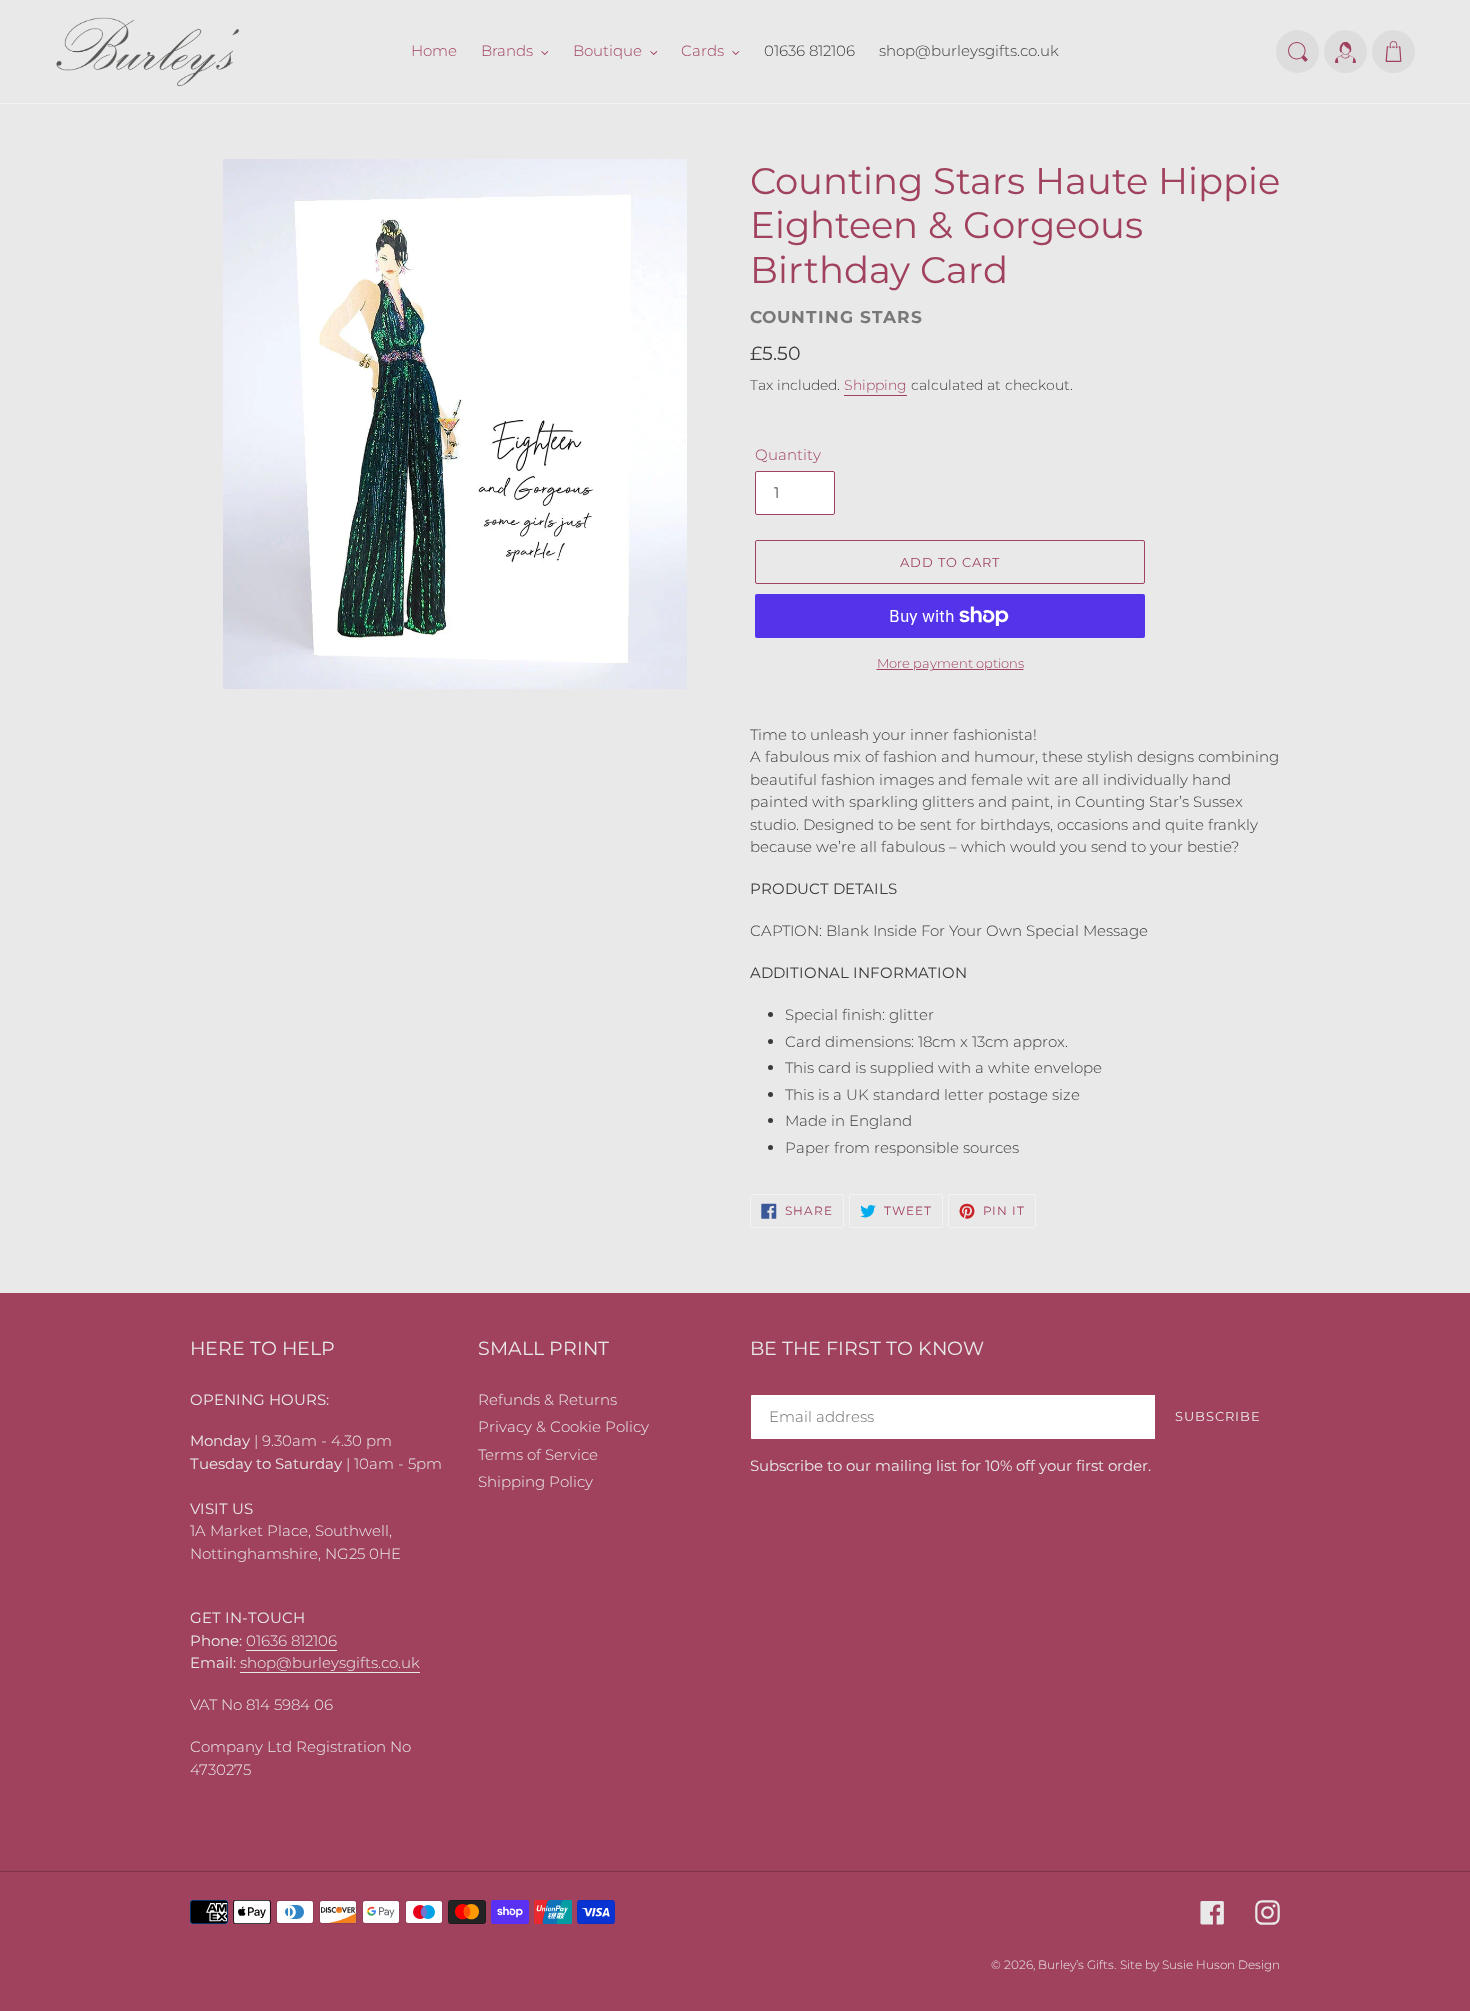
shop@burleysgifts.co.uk (330, 1662)
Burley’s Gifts (1076, 1964)
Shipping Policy (535, 1481)
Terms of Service (538, 1454)
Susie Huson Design (1221, 1964)
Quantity (788, 454)
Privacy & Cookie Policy (563, 1426)
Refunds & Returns (547, 1399)
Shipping (875, 385)
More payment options (950, 663)
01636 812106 (291, 1640)
